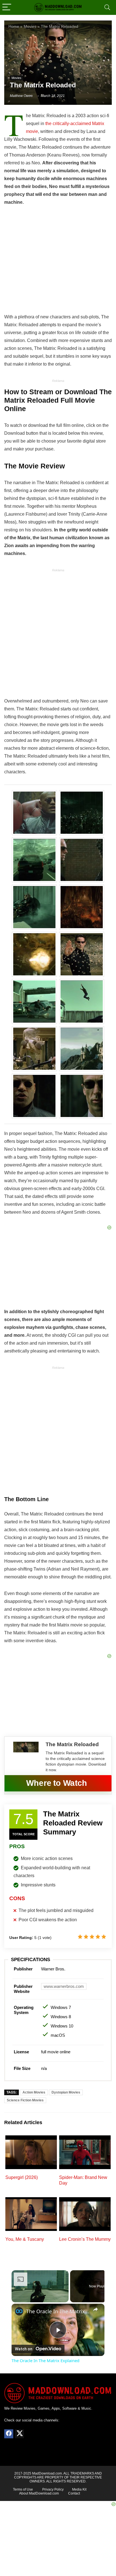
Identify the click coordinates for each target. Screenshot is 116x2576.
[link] (19, 2311)
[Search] (107, 7)
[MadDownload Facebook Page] (9, 2434)
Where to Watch (57, 1783)
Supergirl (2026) (22, 2177)
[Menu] (7, 7)
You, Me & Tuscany (25, 2239)
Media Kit (79, 2489)
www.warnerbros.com (64, 1986)
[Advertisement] (58, 635)
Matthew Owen (21, 96)
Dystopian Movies (66, 2092)
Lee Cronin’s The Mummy (85, 2239)
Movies (16, 78)
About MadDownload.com (39, 2493)
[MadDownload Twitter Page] (19, 2434)
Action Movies (34, 2092)
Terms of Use (23, 2489)
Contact (74, 2493)
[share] (95, 2309)
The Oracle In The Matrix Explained (58, 2311)
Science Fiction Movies (25, 2100)
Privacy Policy (53, 2489)
